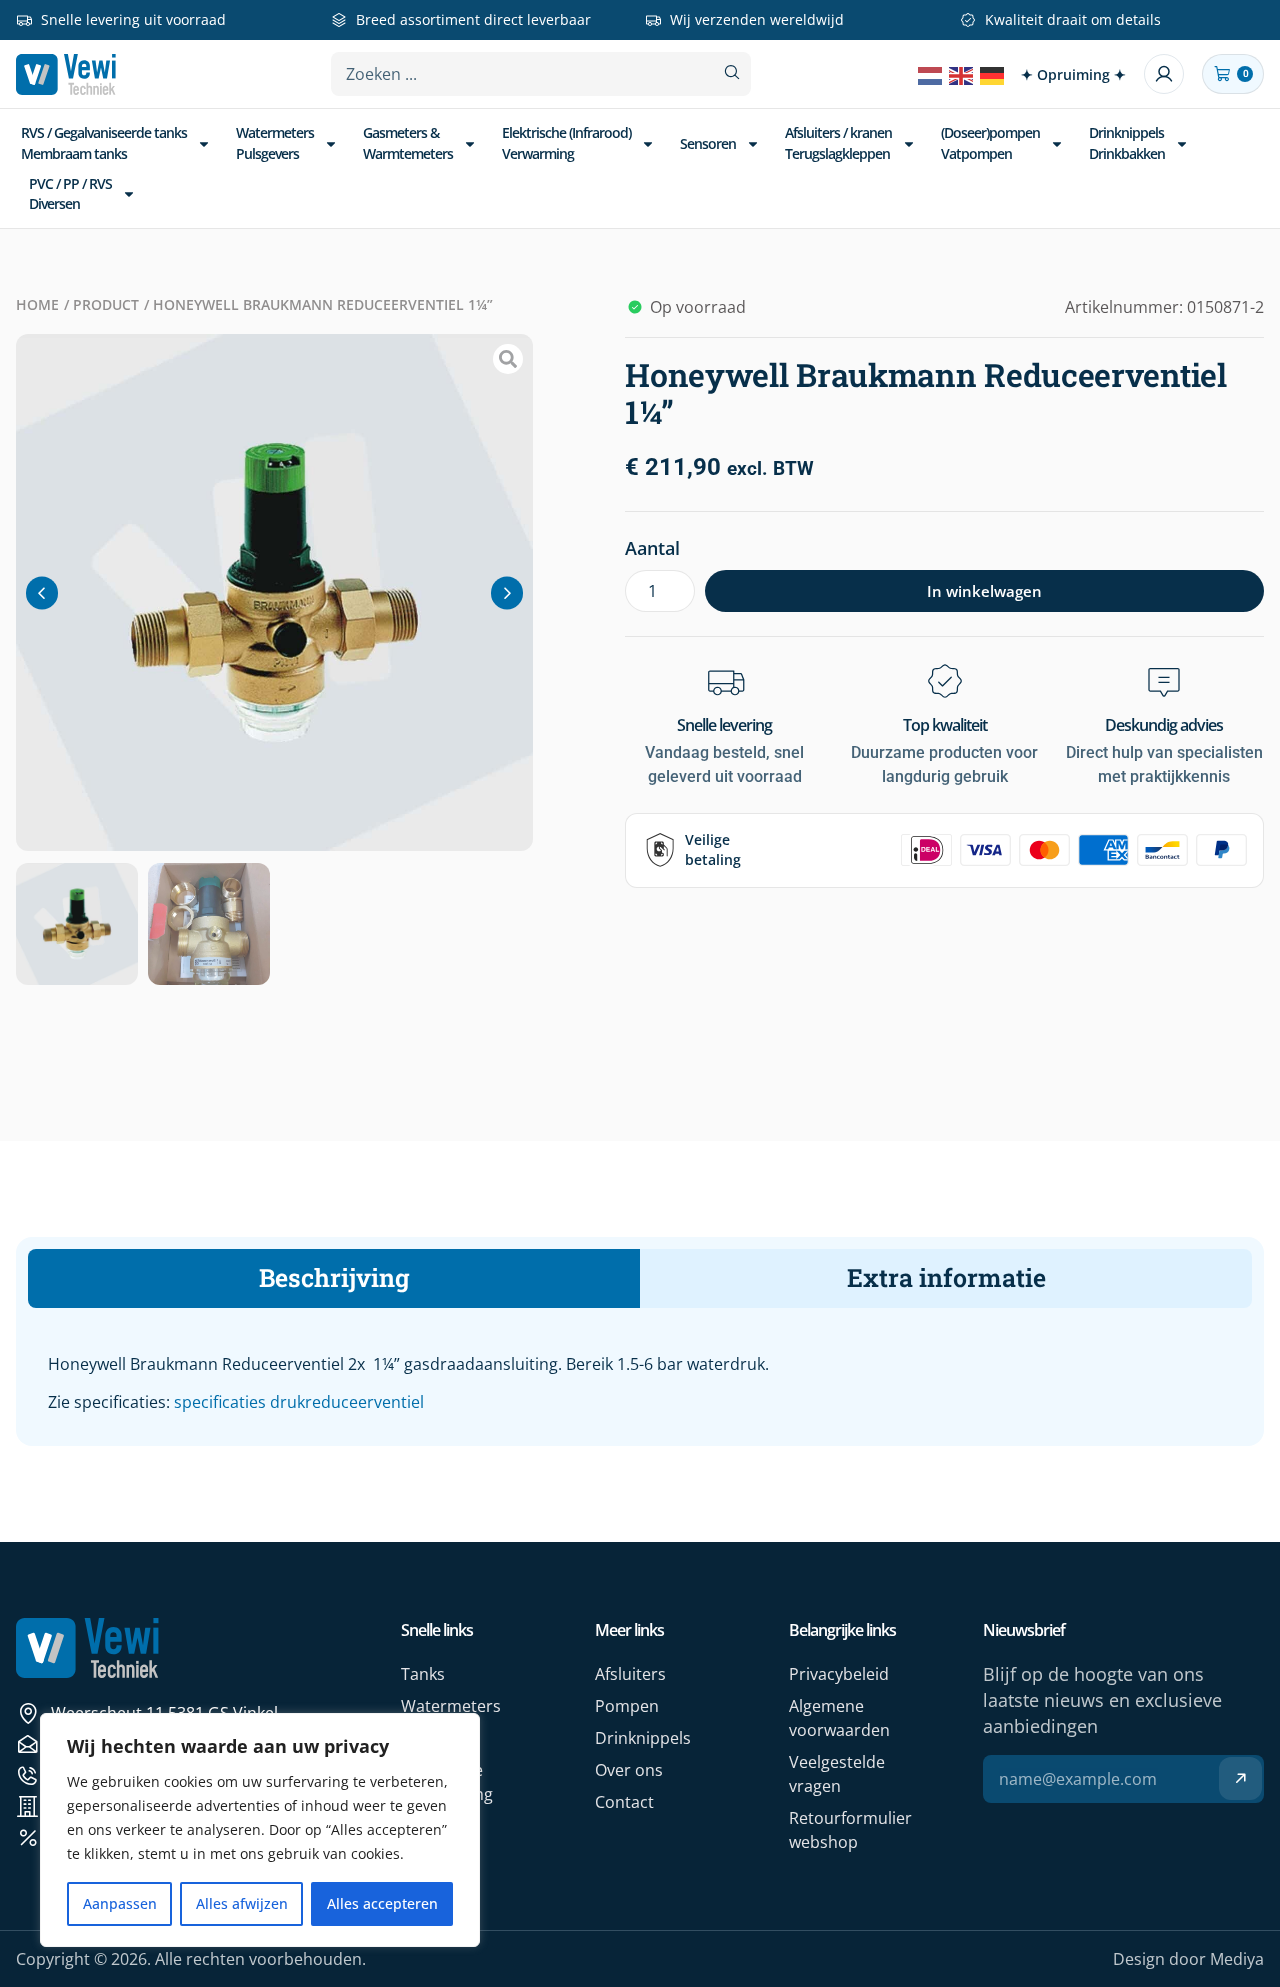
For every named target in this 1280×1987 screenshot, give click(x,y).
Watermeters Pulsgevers (275, 142)
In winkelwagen (984, 591)
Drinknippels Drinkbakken (1127, 142)
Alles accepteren (382, 1903)
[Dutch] (931, 74)
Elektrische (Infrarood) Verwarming (566, 142)
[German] (993, 74)
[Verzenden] (1240, 1778)
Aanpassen (120, 1903)
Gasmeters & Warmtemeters (408, 142)
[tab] (334, 1278)
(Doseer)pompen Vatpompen (990, 142)
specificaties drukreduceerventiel (299, 1402)
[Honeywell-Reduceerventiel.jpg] (274, 592)
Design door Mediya (1188, 1959)
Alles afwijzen (242, 1903)
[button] (42, 592)
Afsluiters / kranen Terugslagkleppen (838, 142)
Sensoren (708, 143)
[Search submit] (732, 72)
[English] (962, 74)
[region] (260, 1830)
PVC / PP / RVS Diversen (70, 193)
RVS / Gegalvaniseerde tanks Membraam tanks (104, 142)
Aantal (652, 548)
